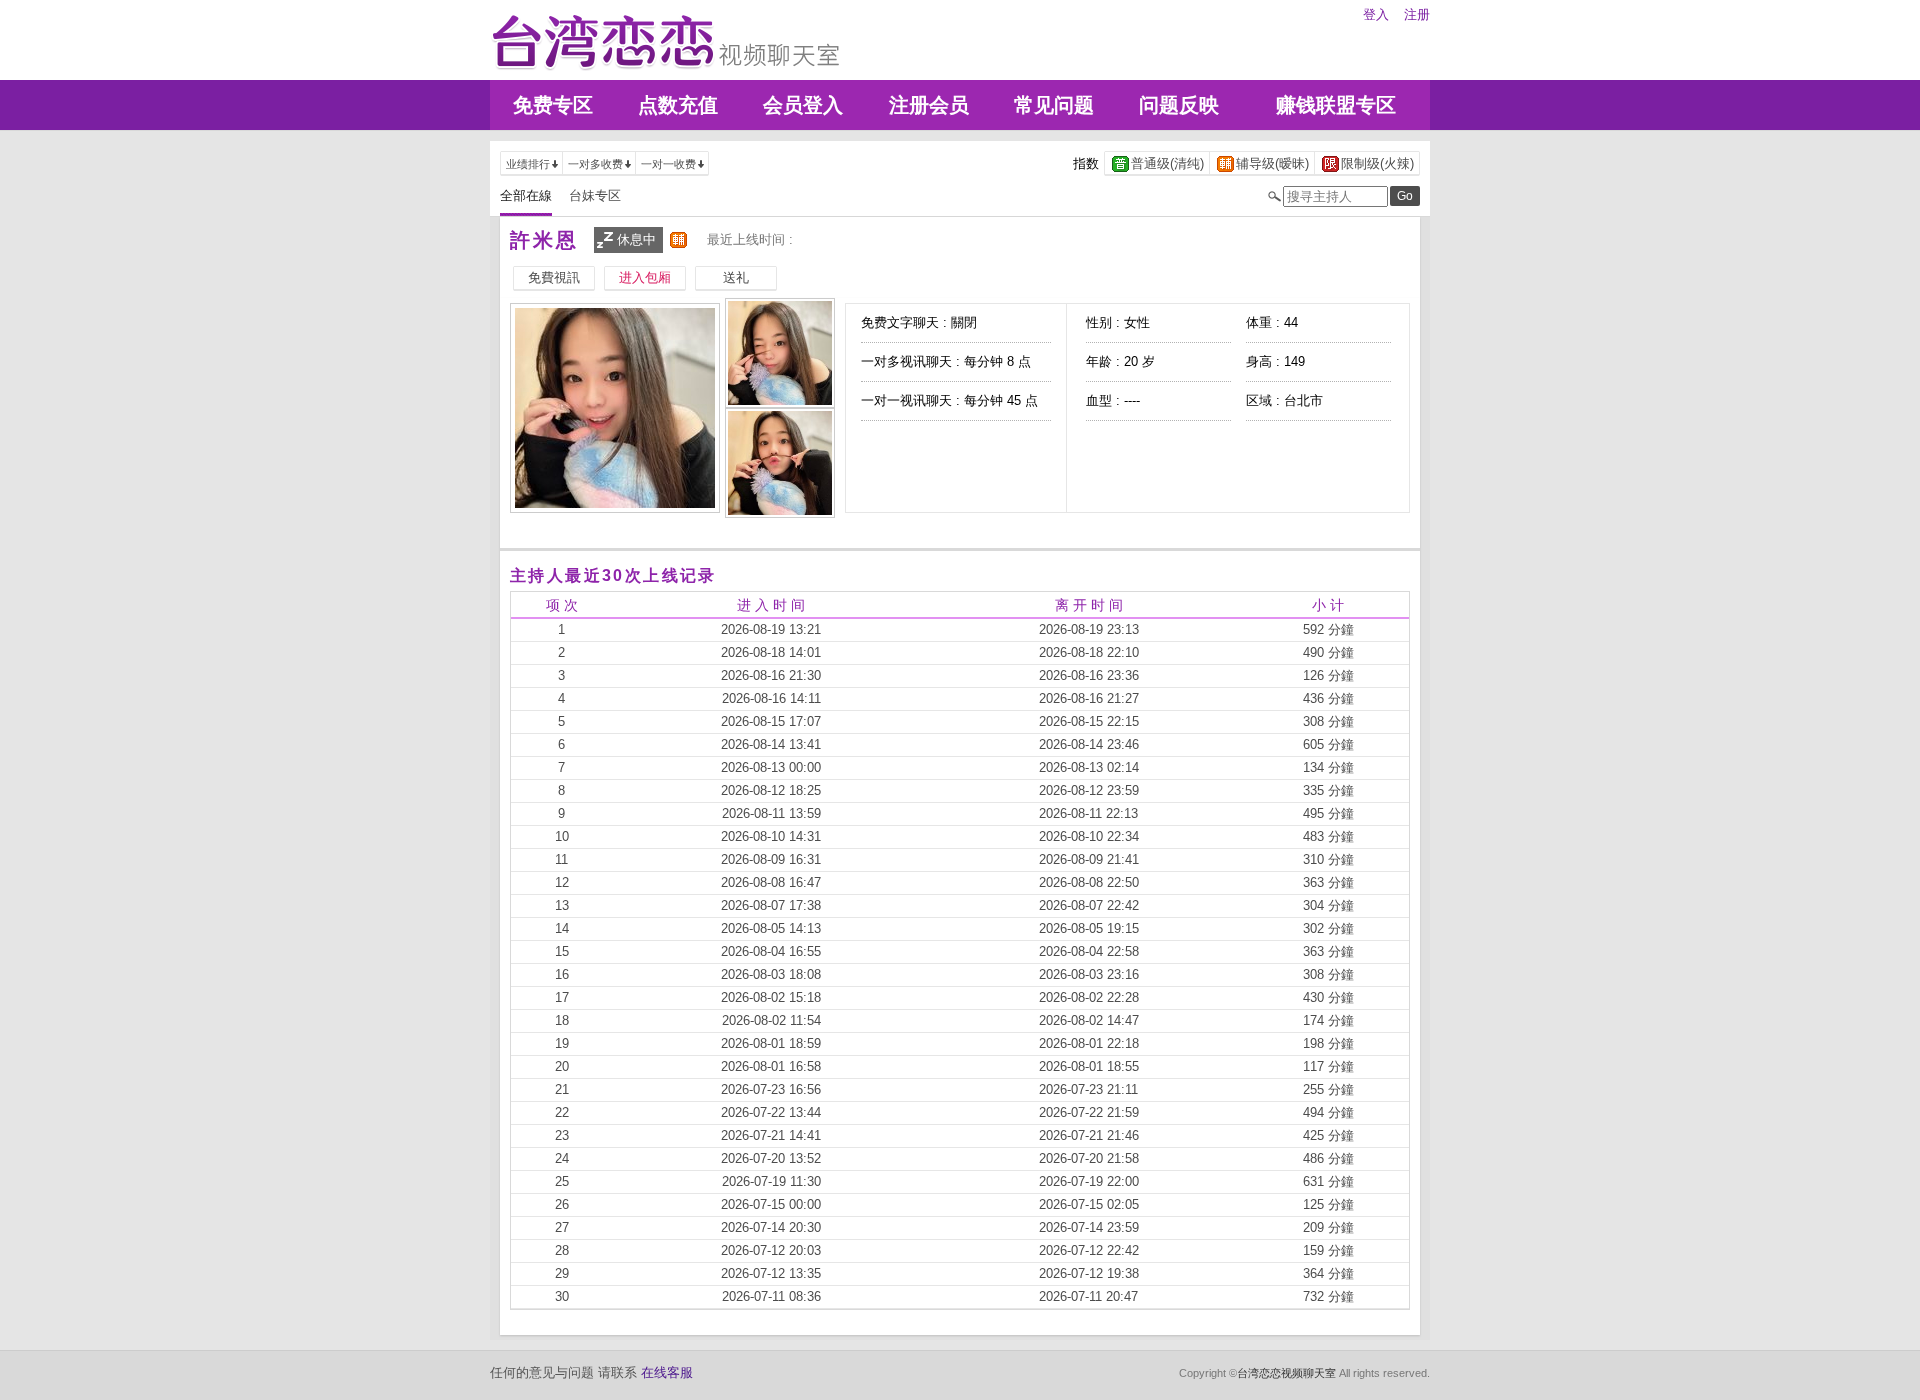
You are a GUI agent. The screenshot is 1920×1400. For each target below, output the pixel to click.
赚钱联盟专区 (1336, 105)
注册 (1417, 14)
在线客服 (667, 1372)
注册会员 (929, 105)
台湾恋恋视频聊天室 (1286, 1373)
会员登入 (803, 105)
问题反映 (1179, 105)
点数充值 (678, 105)
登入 (1376, 14)
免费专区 (553, 105)
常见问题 (1054, 105)
